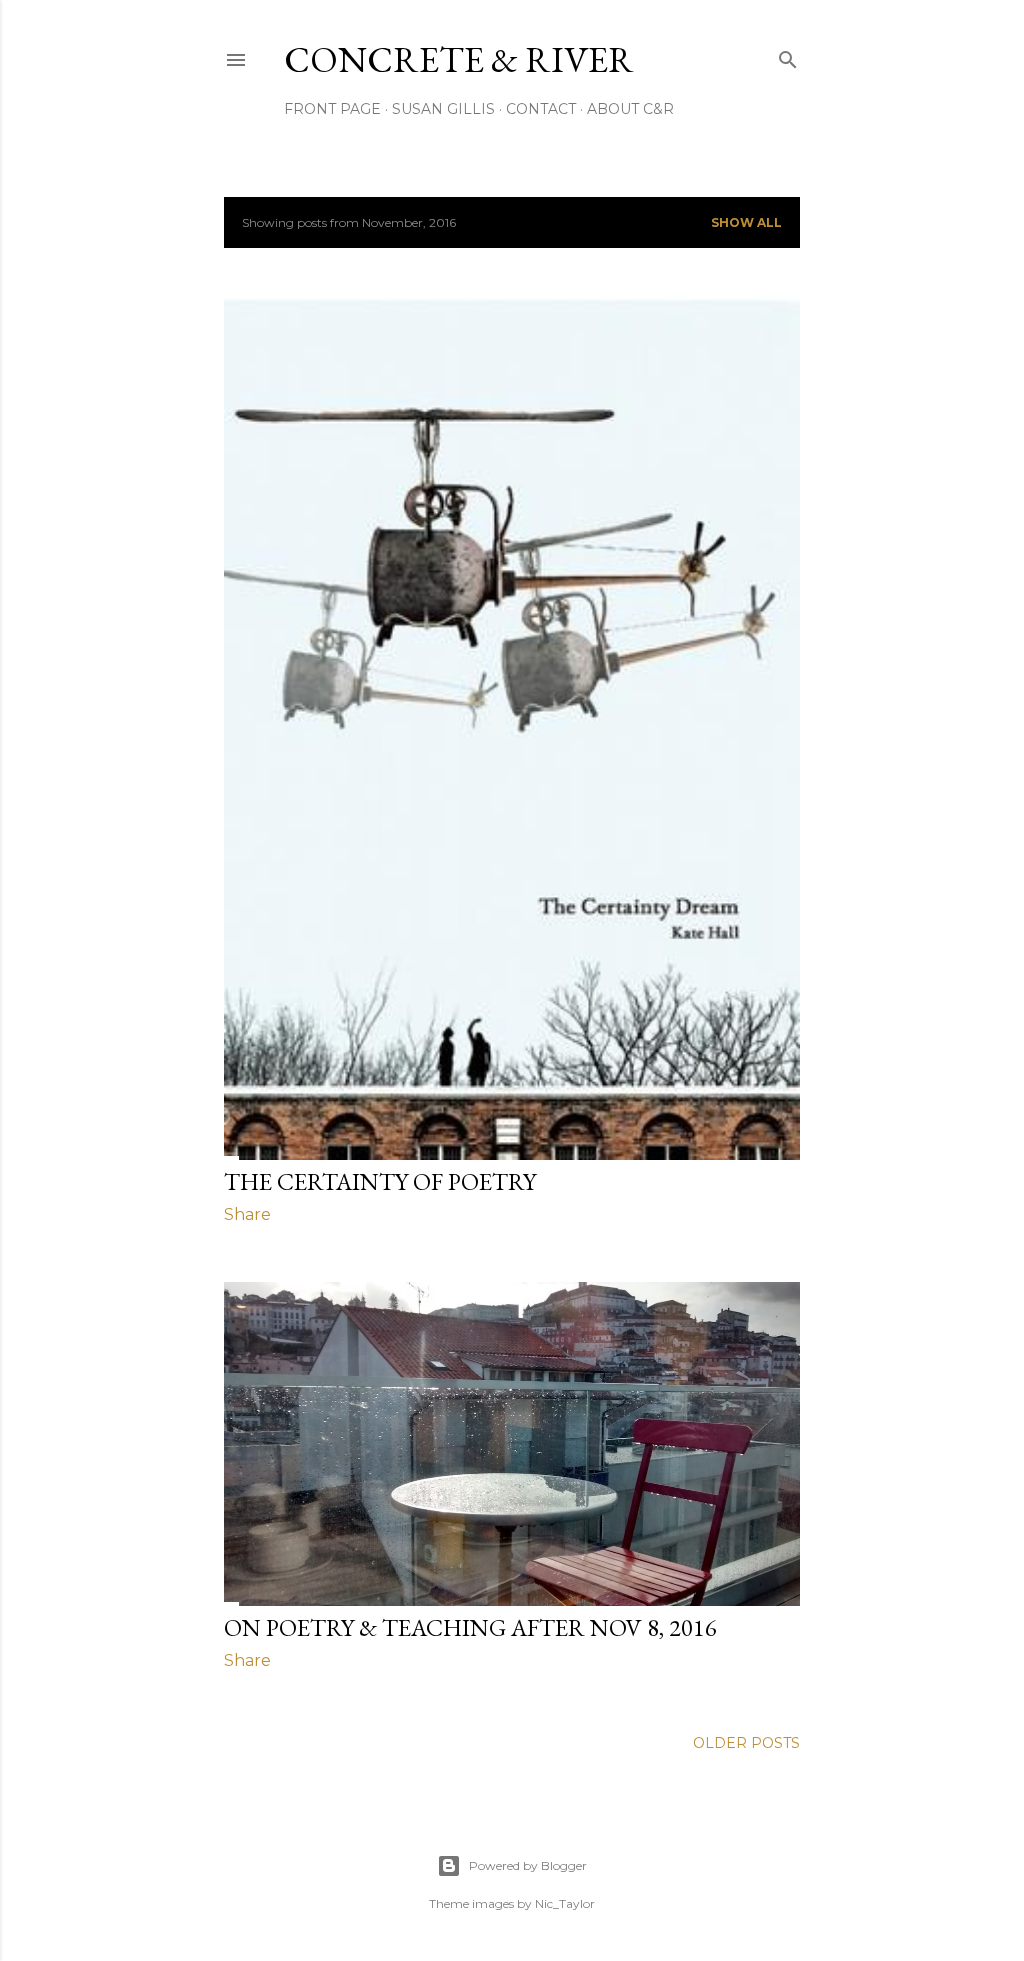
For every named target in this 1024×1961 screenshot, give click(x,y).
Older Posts (746, 1743)
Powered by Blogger (528, 1865)
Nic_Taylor (565, 1903)
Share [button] (247, 1214)
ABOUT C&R (630, 109)
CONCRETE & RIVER (459, 59)
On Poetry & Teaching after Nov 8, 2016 (470, 1627)
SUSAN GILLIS (443, 109)
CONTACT (541, 109)
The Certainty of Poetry (380, 1181)
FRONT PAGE (332, 109)
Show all (746, 222)
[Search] (788, 55)
